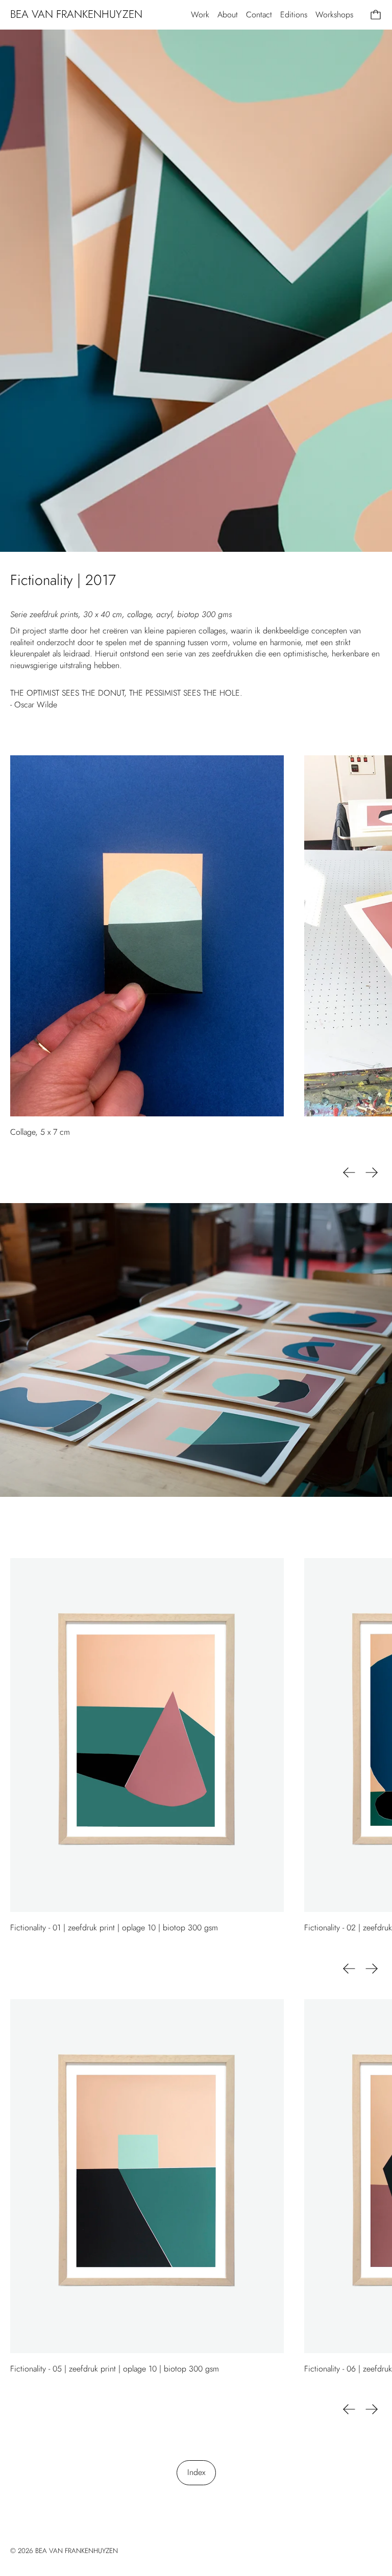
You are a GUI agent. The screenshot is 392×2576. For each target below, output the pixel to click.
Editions (294, 15)
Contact (259, 15)
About (228, 15)
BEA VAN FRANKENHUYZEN (77, 2551)
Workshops (334, 15)
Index (196, 2472)
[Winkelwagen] (376, 15)
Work (200, 15)
